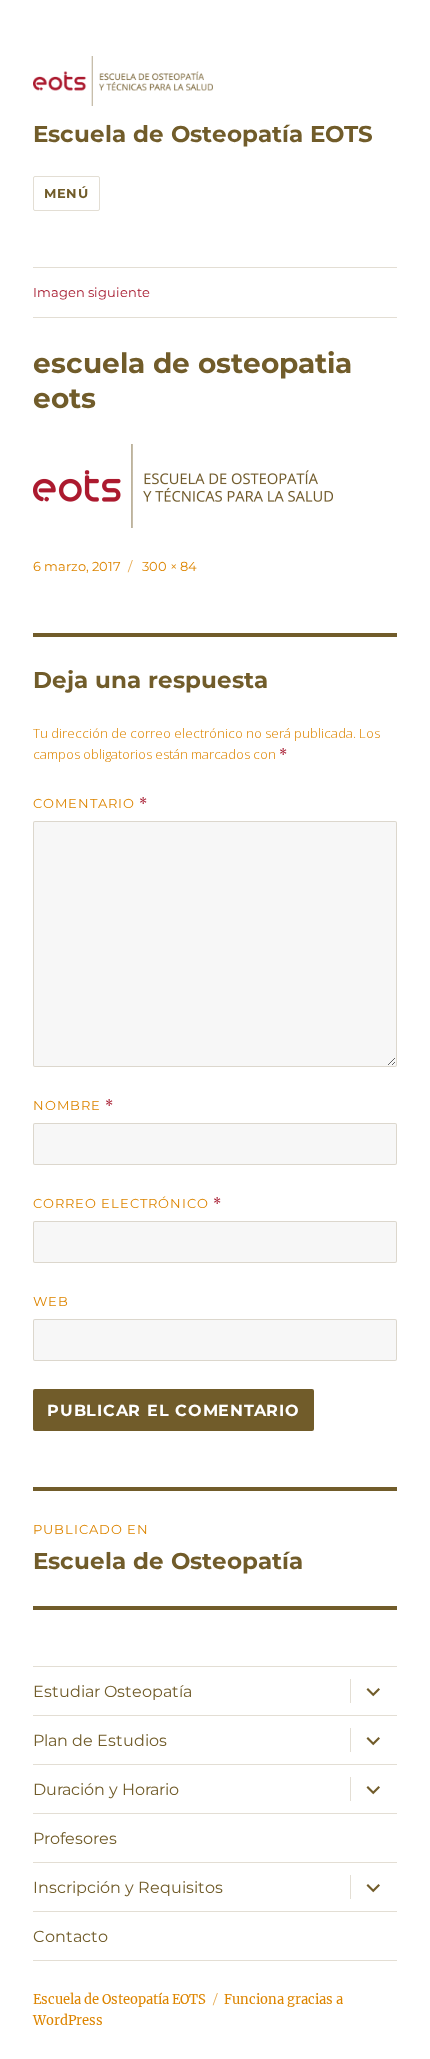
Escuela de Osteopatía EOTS (203, 134)
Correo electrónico (127, 1203)
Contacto (70, 1936)
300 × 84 (169, 566)
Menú (66, 193)
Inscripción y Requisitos (128, 1887)
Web (51, 1301)
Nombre (73, 1105)
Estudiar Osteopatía (112, 1691)
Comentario (90, 803)
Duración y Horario (106, 1789)
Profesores (75, 1838)
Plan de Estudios (100, 1740)
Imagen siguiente (91, 292)
